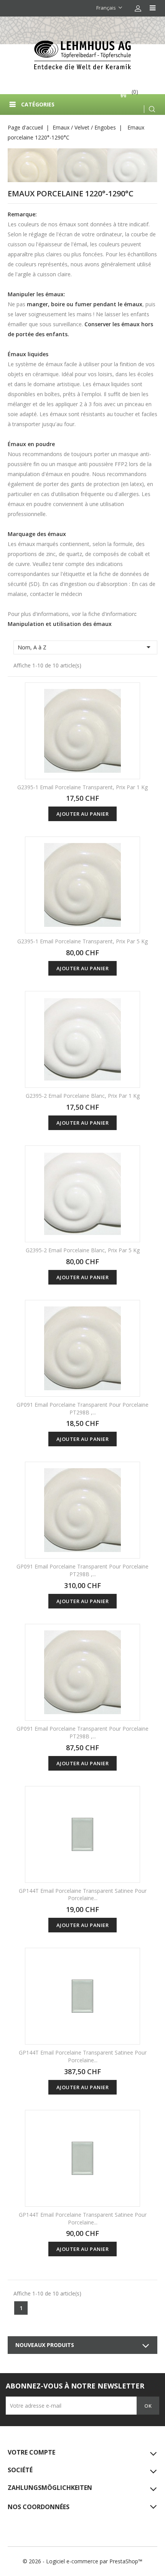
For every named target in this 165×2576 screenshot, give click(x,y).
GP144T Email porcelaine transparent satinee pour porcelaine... (83, 1895)
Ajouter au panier (83, 814)
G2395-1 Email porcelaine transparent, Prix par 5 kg (82, 941)
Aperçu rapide (129, 694)
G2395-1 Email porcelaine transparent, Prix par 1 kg (82, 787)
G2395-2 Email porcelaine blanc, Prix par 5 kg (83, 1250)
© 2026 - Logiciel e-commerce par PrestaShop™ (82, 2561)
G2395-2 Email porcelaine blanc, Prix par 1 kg (83, 1096)
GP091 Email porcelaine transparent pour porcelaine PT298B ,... (82, 1408)
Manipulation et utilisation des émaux (60, 624)
